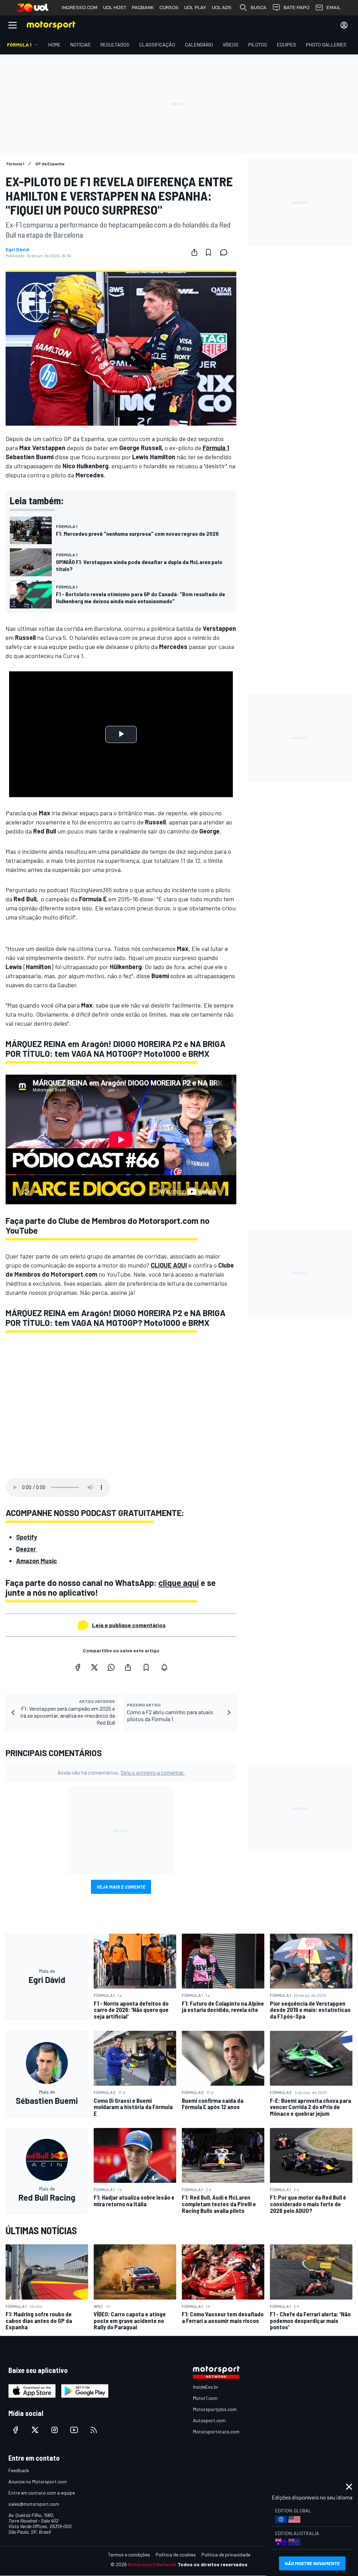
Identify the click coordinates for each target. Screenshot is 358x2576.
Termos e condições (129, 2555)
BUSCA (259, 8)
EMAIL (334, 8)
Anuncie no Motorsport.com (38, 2481)
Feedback (19, 2470)
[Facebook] (78, 1667)
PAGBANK (143, 8)
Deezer (27, 1549)
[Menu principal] (13, 25)
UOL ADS (222, 8)
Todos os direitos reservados (213, 2564)
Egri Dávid (17, 250)
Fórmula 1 (216, 448)
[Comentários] (226, 252)
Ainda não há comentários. (121, 1772)
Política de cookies (176, 2555)
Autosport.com (209, 2420)
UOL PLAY (195, 8)
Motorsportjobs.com (215, 2409)
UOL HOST (115, 8)
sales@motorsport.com (34, 2504)
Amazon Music (37, 1561)
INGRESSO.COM (80, 8)
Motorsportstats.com (216, 2431)
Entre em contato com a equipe (42, 2493)
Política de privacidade (226, 2555)
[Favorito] (208, 252)
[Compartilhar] (194, 252)
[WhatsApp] (111, 1667)
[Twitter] (94, 1667)
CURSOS (169, 8)
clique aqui (179, 1583)
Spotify (27, 1537)
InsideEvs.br (206, 2387)
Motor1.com (205, 2398)
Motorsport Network (152, 2564)
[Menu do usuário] (344, 25)
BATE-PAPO (296, 8)
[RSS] (94, 2430)
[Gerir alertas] (164, 1667)
